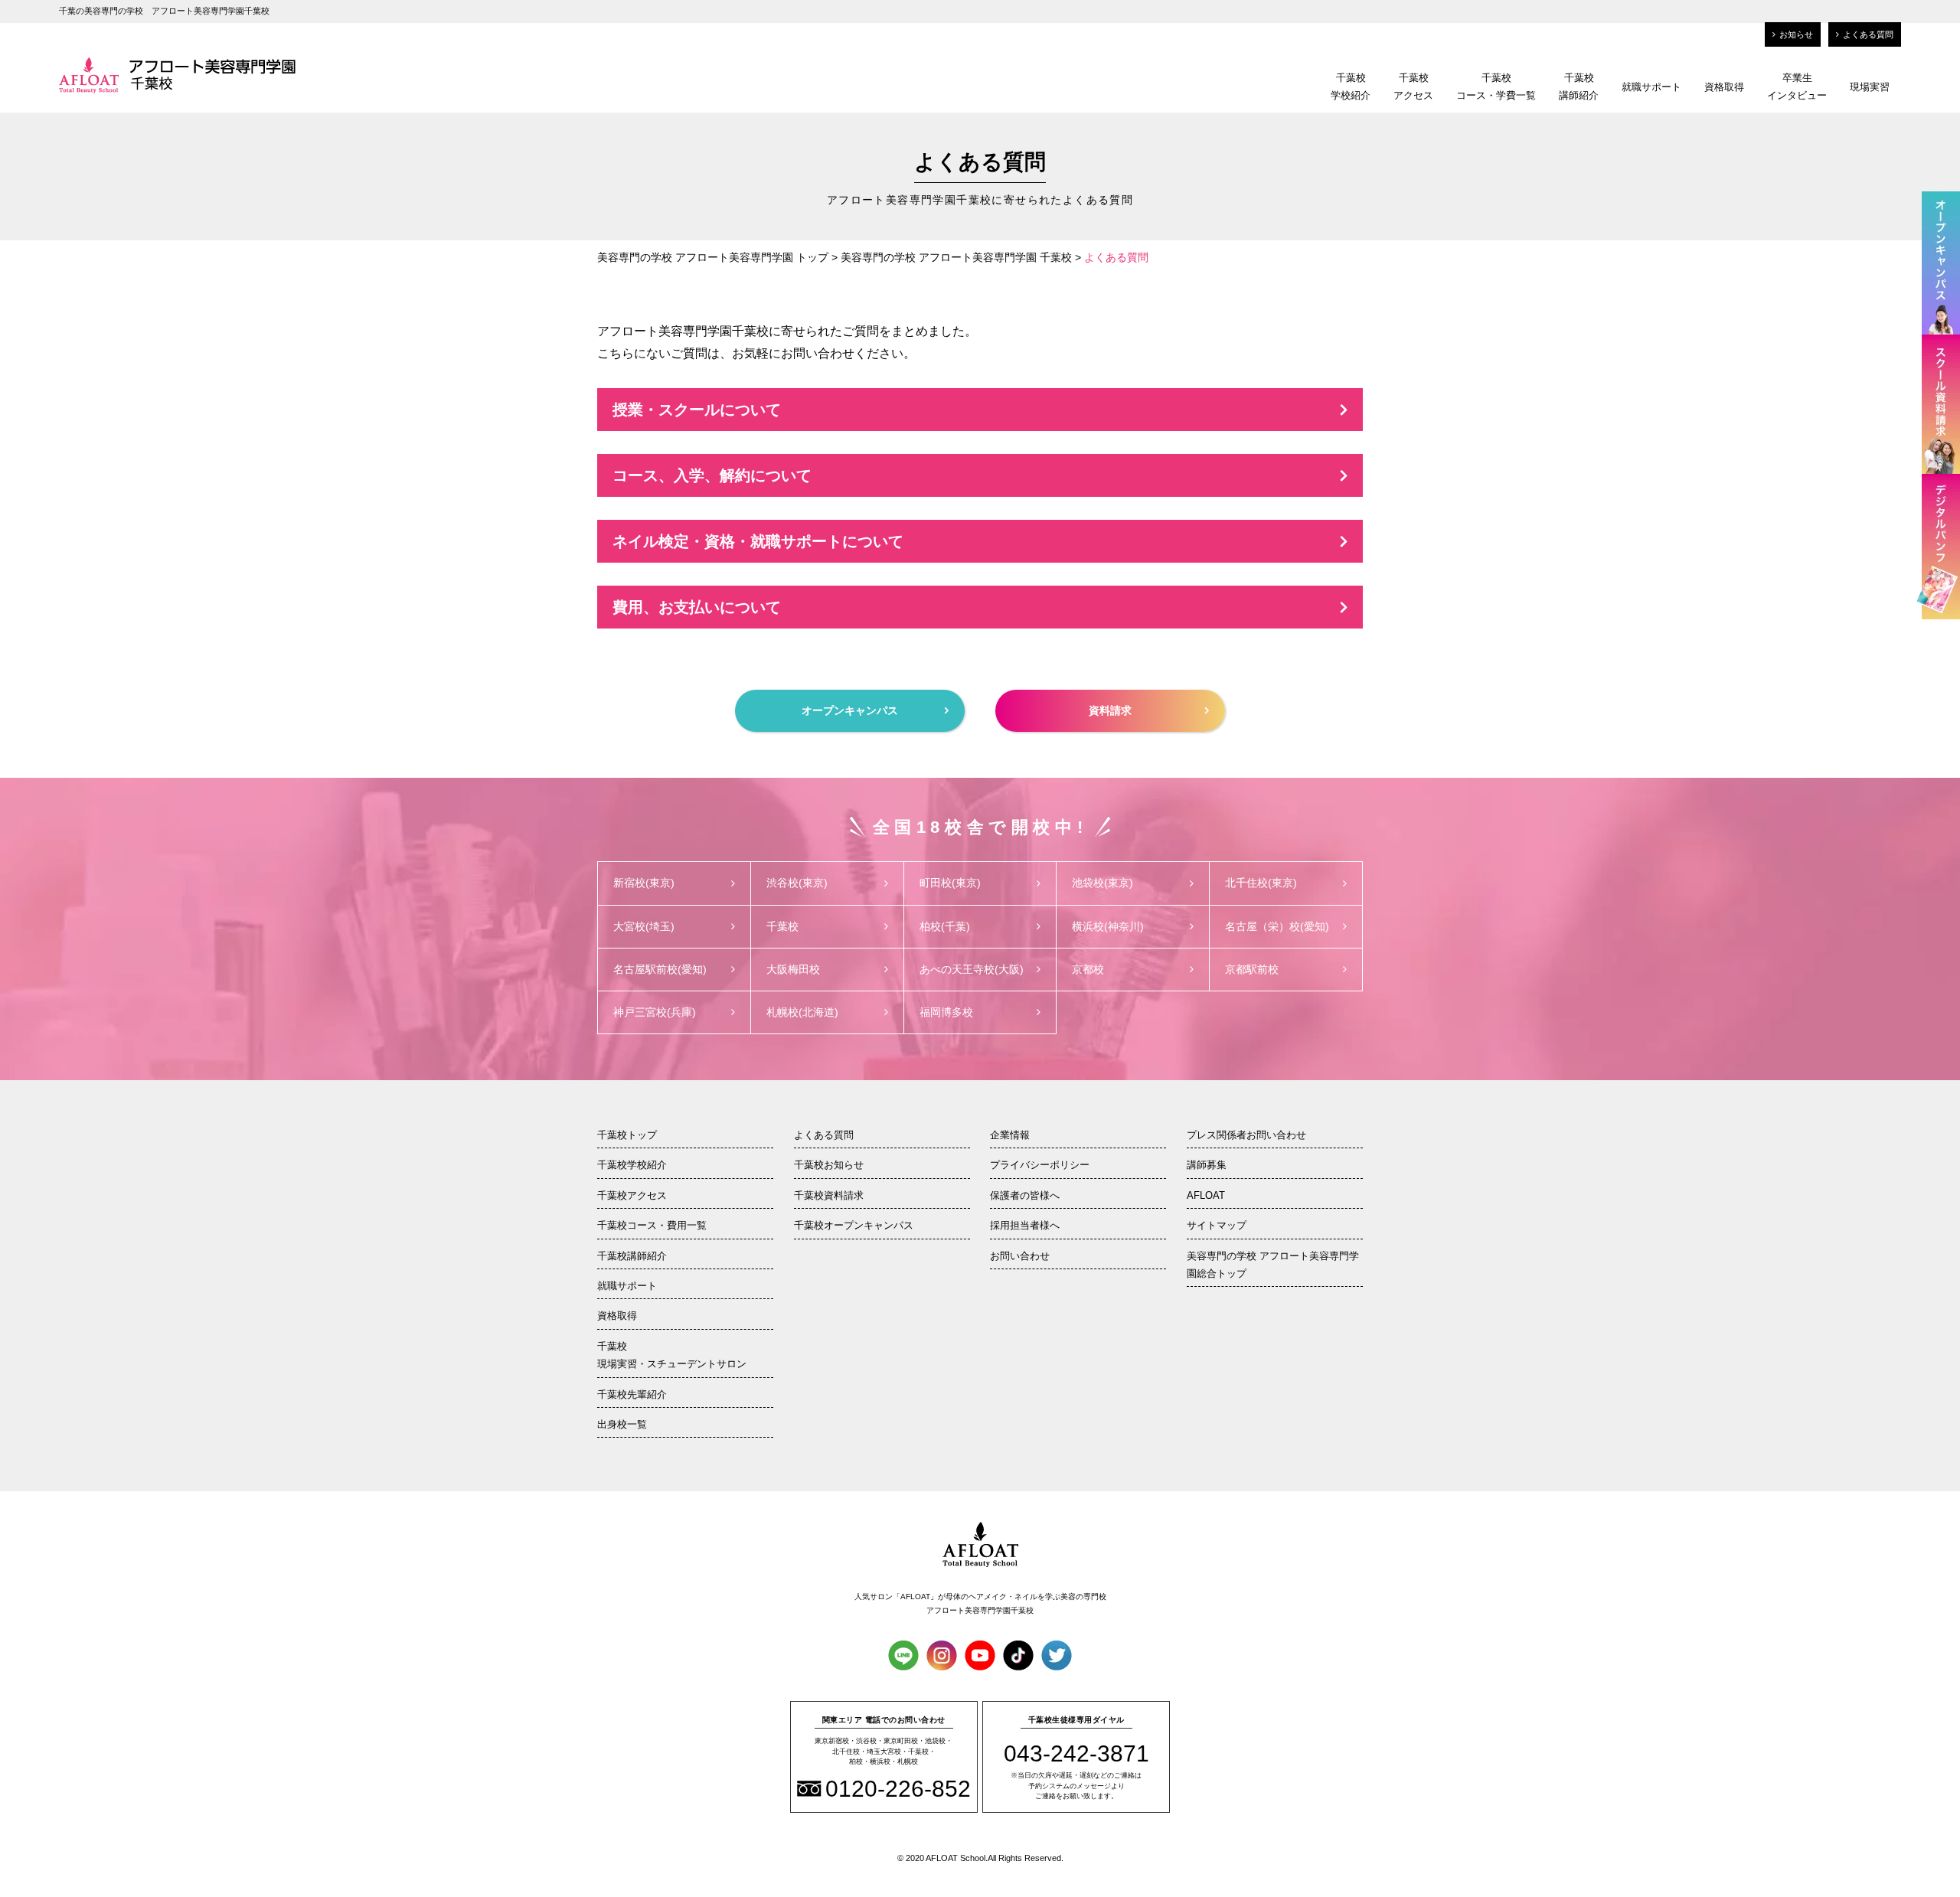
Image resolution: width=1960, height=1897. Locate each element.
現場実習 (1870, 87)
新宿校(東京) (644, 883)
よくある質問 (1868, 34)
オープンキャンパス (850, 710)
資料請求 (1110, 710)
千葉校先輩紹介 (632, 1394)
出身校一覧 (622, 1424)
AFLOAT (1206, 1195)
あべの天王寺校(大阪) (972, 969)
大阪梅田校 (793, 969)
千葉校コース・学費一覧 (1496, 87)
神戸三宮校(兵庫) (655, 1012)
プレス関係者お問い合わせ (1246, 1135)
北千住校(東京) (1261, 883)
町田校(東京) (950, 883)
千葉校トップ (627, 1135)
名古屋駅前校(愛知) (660, 969)
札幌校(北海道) (802, 1012)
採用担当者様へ (1025, 1225)
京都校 (1088, 969)
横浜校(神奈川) (1108, 926)
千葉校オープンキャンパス (854, 1225)
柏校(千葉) (945, 926)
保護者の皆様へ (1025, 1195)
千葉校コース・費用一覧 (652, 1225)
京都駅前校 (1252, 969)
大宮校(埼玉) (644, 926)
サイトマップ (1217, 1225)
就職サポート (1651, 87)
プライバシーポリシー (1040, 1165)
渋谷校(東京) (797, 883)
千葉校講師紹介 (1579, 87)
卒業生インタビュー (1797, 87)
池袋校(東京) (1102, 883)
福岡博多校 (946, 1012)
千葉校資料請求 (829, 1195)
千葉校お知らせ (829, 1165)
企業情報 (1010, 1135)
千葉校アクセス (1413, 87)
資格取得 (1724, 87)
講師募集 (1207, 1165)
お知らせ (1796, 34)
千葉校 (782, 926)
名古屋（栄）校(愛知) (1277, 926)
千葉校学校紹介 (1351, 87)
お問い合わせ (1020, 1256)
